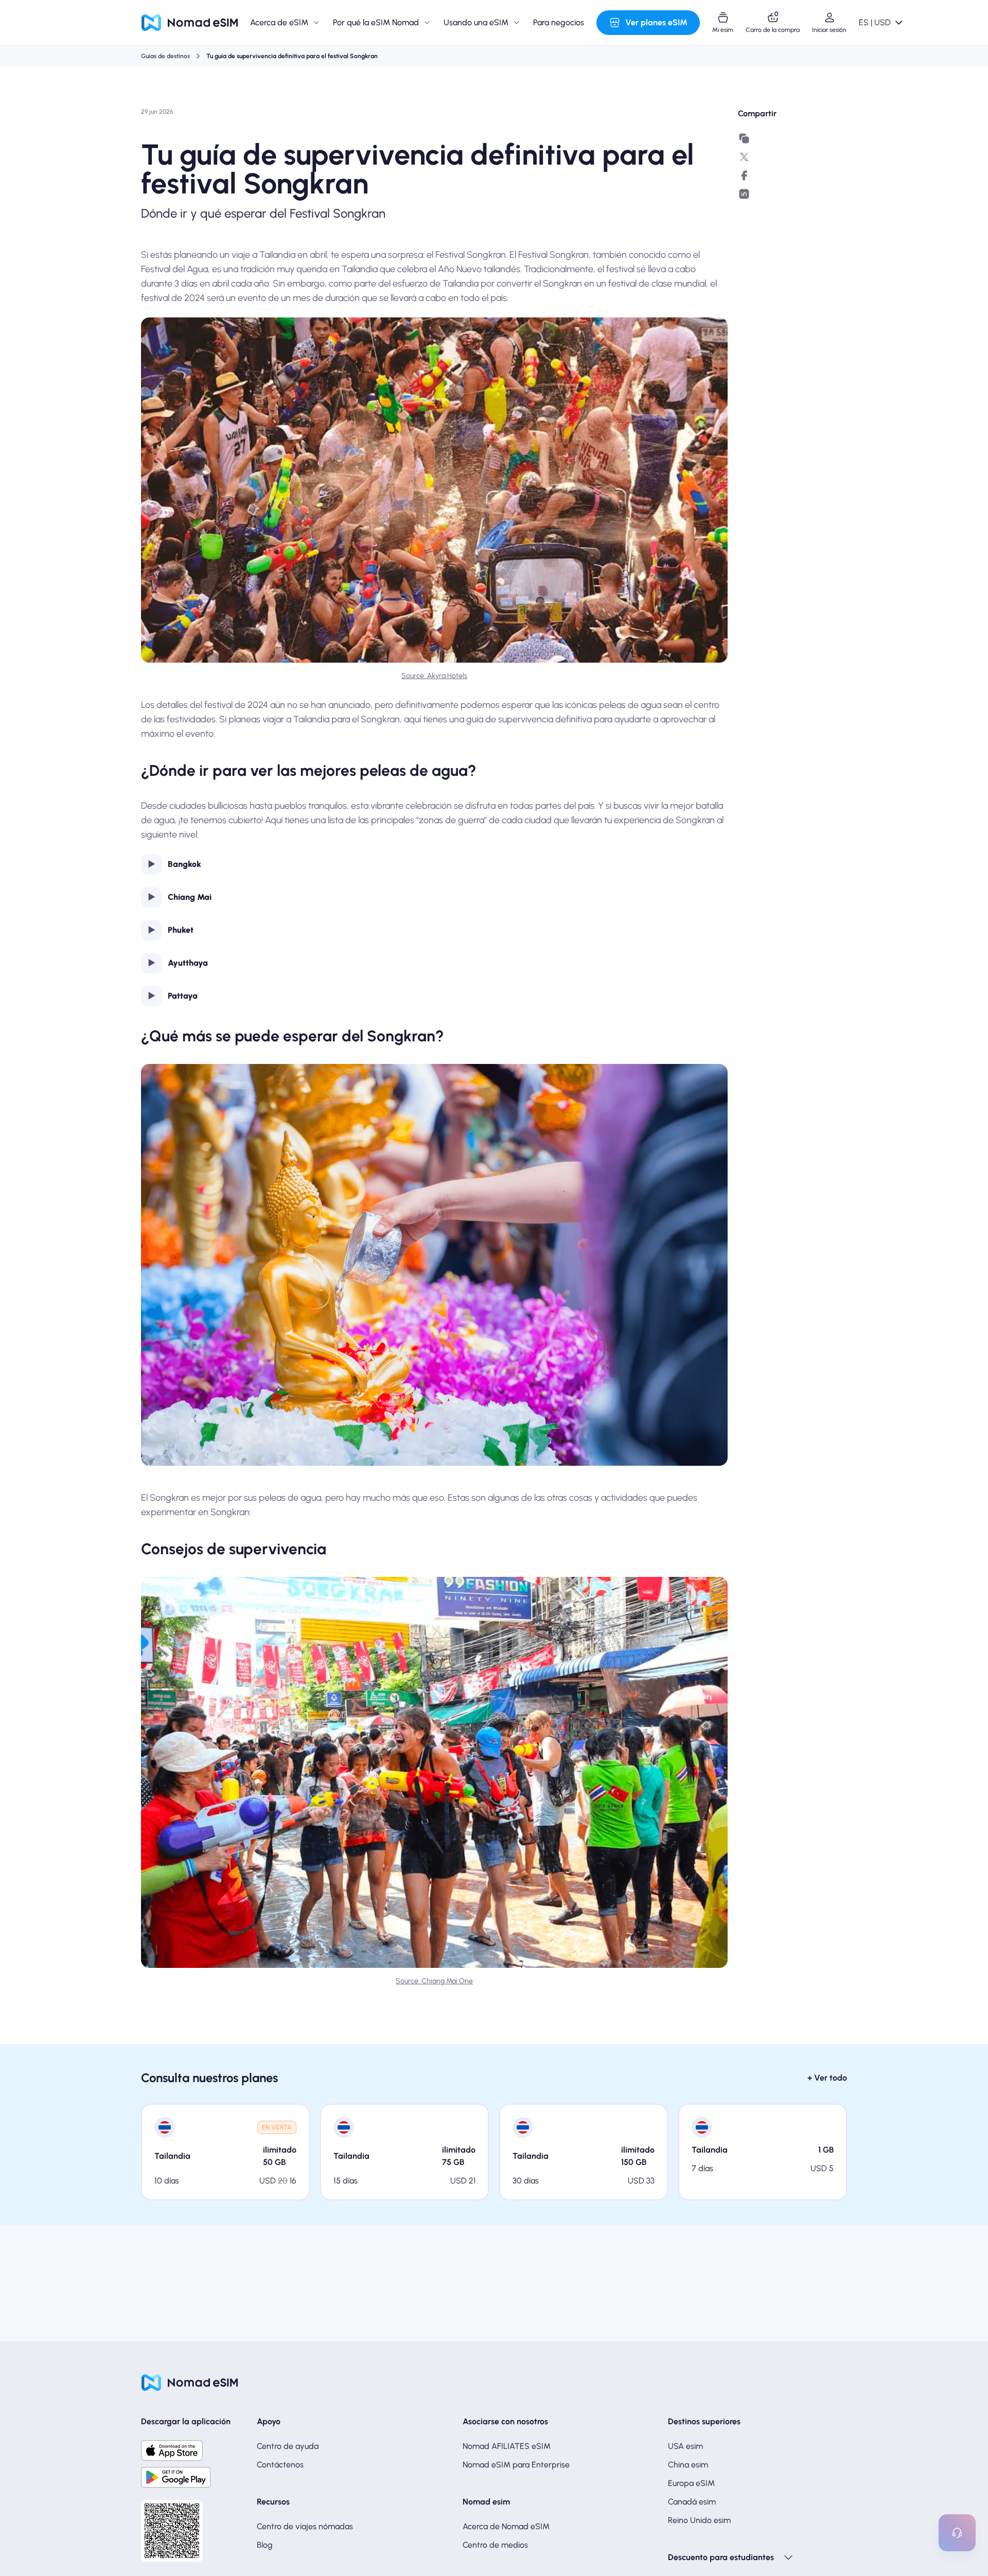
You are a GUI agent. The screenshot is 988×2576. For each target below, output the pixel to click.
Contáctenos (280, 2465)
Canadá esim (692, 2502)
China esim (688, 2465)
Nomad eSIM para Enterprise (516, 2465)
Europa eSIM (691, 2483)
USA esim (685, 2446)
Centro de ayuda (288, 2446)
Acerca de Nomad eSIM (506, 2526)
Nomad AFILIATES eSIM (507, 2446)
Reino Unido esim (699, 2520)
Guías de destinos (165, 56)
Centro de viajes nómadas (305, 2526)
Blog (265, 2545)
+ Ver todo (827, 2078)
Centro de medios (495, 2545)
